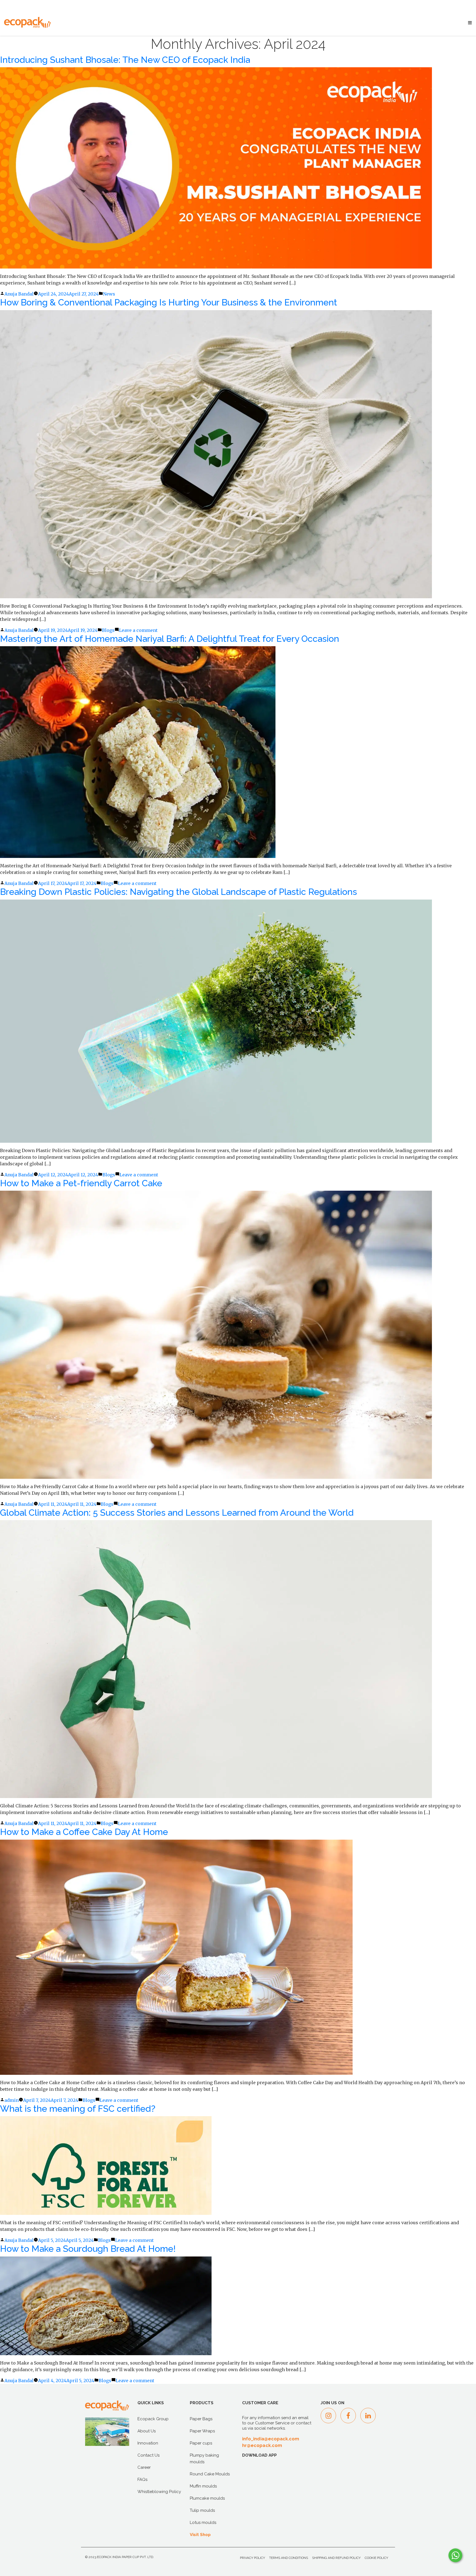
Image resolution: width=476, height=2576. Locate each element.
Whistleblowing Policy (159, 2492)
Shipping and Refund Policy (336, 2558)
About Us (147, 2431)
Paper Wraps (202, 2431)
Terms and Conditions (289, 2558)
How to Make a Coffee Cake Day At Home (84, 1832)
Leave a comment (138, 630)
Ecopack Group (153, 2419)
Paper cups (201, 2443)
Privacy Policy (252, 2558)
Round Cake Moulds (210, 2474)
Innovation (148, 2443)
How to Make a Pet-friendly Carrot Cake (81, 1183)
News (109, 294)
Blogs (108, 630)
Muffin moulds (203, 2486)
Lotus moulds (203, 2523)
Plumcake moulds (207, 2498)
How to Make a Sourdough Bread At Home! (88, 2249)
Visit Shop (200, 2535)
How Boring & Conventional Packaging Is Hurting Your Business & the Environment (169, 302)
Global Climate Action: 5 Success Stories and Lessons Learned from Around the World (177, 1513)
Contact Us (148, 2455)
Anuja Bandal (19, 294)
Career (144, 2467)
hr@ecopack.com (262, 2445)
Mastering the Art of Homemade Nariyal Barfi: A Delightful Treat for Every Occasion (170, 639)
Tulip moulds (202, 2510)
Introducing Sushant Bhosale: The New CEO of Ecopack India (125, 60)
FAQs (142, 2480)
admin (12, 2100)
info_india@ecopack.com (271, 2439)
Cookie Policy (376, 2558)
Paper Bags (201, 2419)
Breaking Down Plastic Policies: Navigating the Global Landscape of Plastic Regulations (178, 892)
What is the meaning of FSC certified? (78, 2109)
